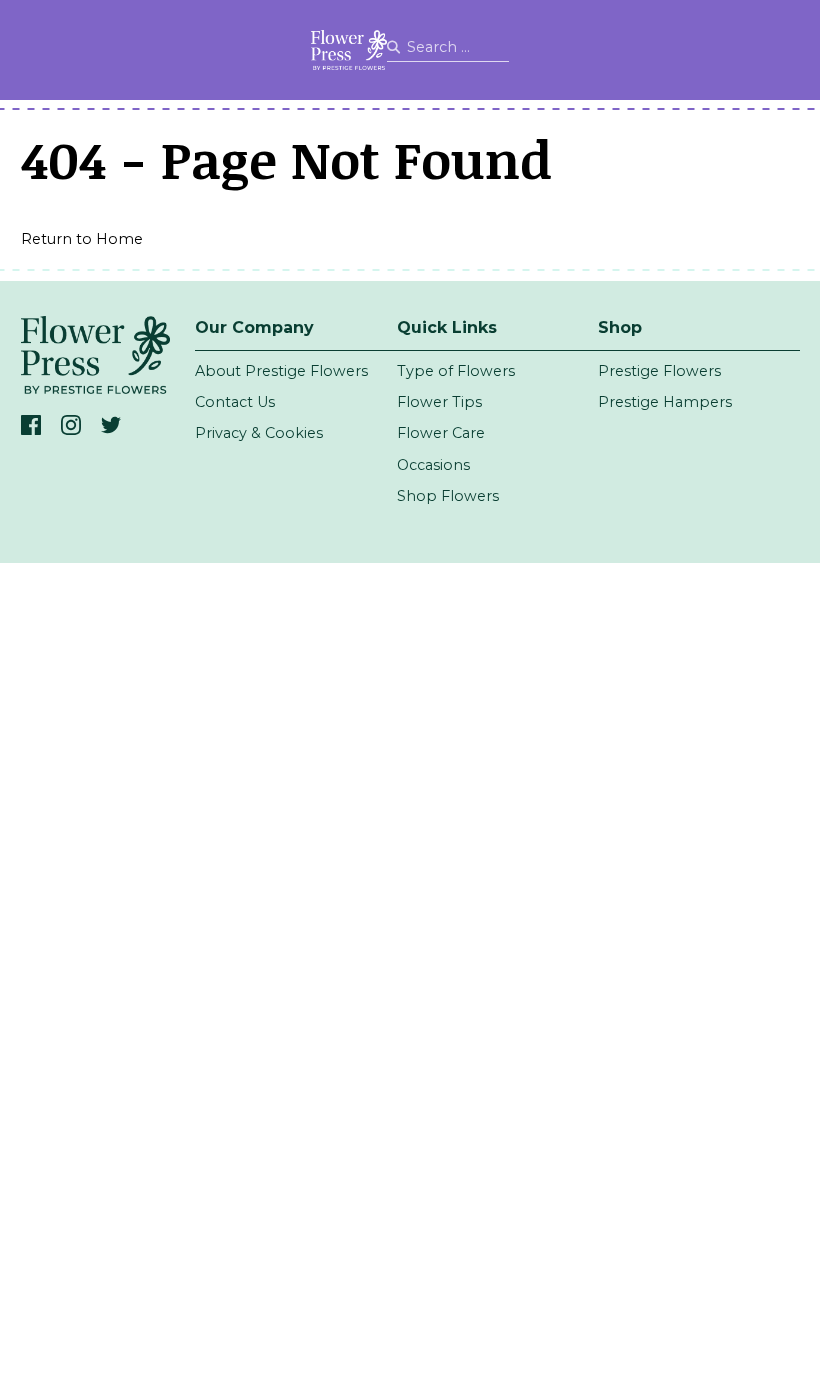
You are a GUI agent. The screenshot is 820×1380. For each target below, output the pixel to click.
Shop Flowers (448, 496)
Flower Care (441, 433)
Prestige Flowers (659, 371)
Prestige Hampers (665, 402)
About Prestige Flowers (281, 371)
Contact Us (235, 402)
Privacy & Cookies (259, 433)
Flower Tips (439, 402)
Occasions (433, 465)
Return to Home (82, 239)
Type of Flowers (456, 371)
